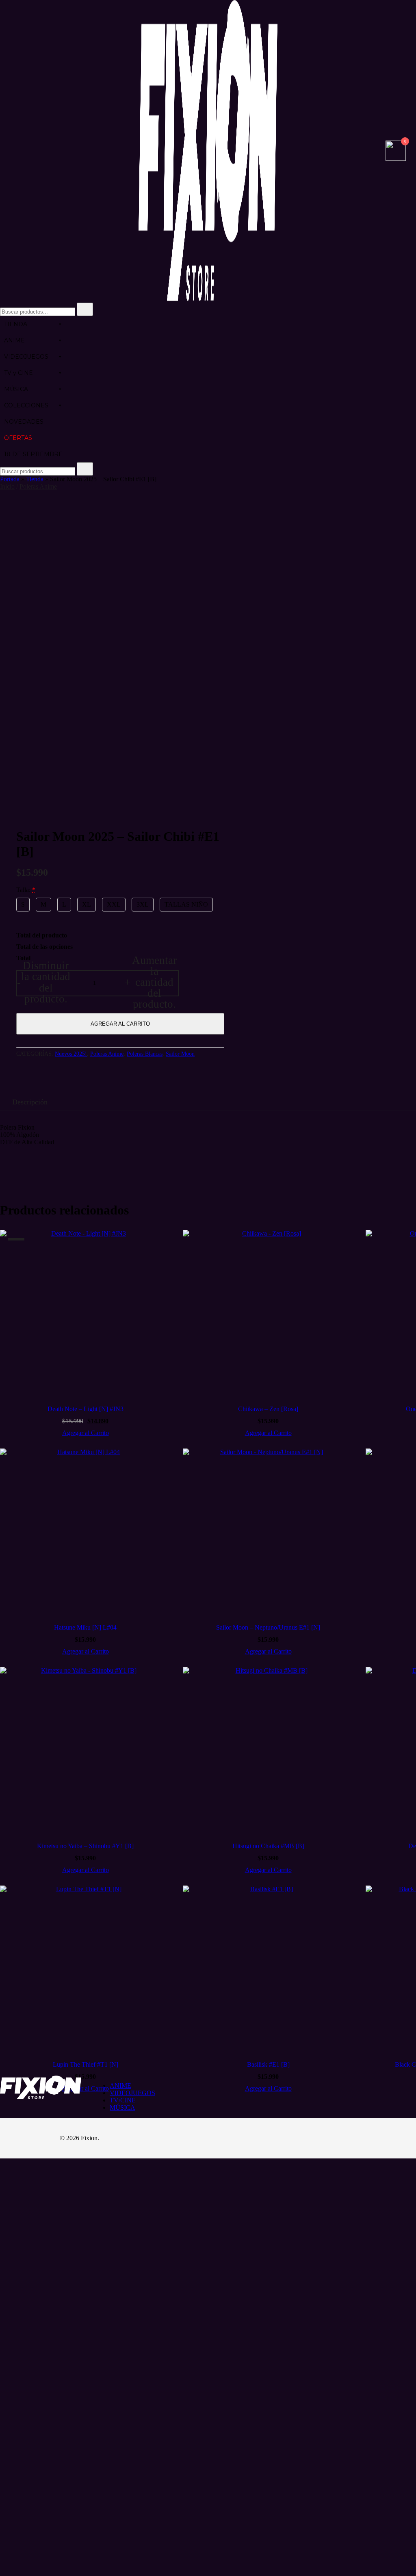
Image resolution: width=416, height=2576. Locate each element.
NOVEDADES (24, 422)
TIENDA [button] (16, 324)
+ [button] (151, 983)
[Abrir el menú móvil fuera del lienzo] (3, 152)
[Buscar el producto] (85, 309)
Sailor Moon (180, 1054)
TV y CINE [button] (18, 373)
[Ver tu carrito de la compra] (396, 159)
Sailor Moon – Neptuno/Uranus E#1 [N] (268, 1627)
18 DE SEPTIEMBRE (33, 454)
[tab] (30, 1102)
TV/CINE (123, 2100)
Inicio (7, 486)
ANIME (120, 2086)
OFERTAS (18, 438)
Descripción (30, 1102)
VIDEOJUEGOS (132, 2093)
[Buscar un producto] (377, 152)
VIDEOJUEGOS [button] (26, 357)
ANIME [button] (14, 340)
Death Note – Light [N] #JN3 (86, 1409)
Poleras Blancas (145, 1054)
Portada (10, 479)
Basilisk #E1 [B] (268, 2064)
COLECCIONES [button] (26, 405)
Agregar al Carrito (120, 1024)
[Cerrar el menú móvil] (401, 17)
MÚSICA (16, 389)
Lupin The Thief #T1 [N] (86, 2064)
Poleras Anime (38, 486)
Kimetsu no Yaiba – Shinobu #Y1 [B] (85, 1846)
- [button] (44, 983)
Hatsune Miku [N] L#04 (85, 1627)
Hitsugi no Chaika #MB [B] (268, 1846)
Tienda (35, 479)
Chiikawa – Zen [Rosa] (268, 1409)
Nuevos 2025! (71, 1054)
